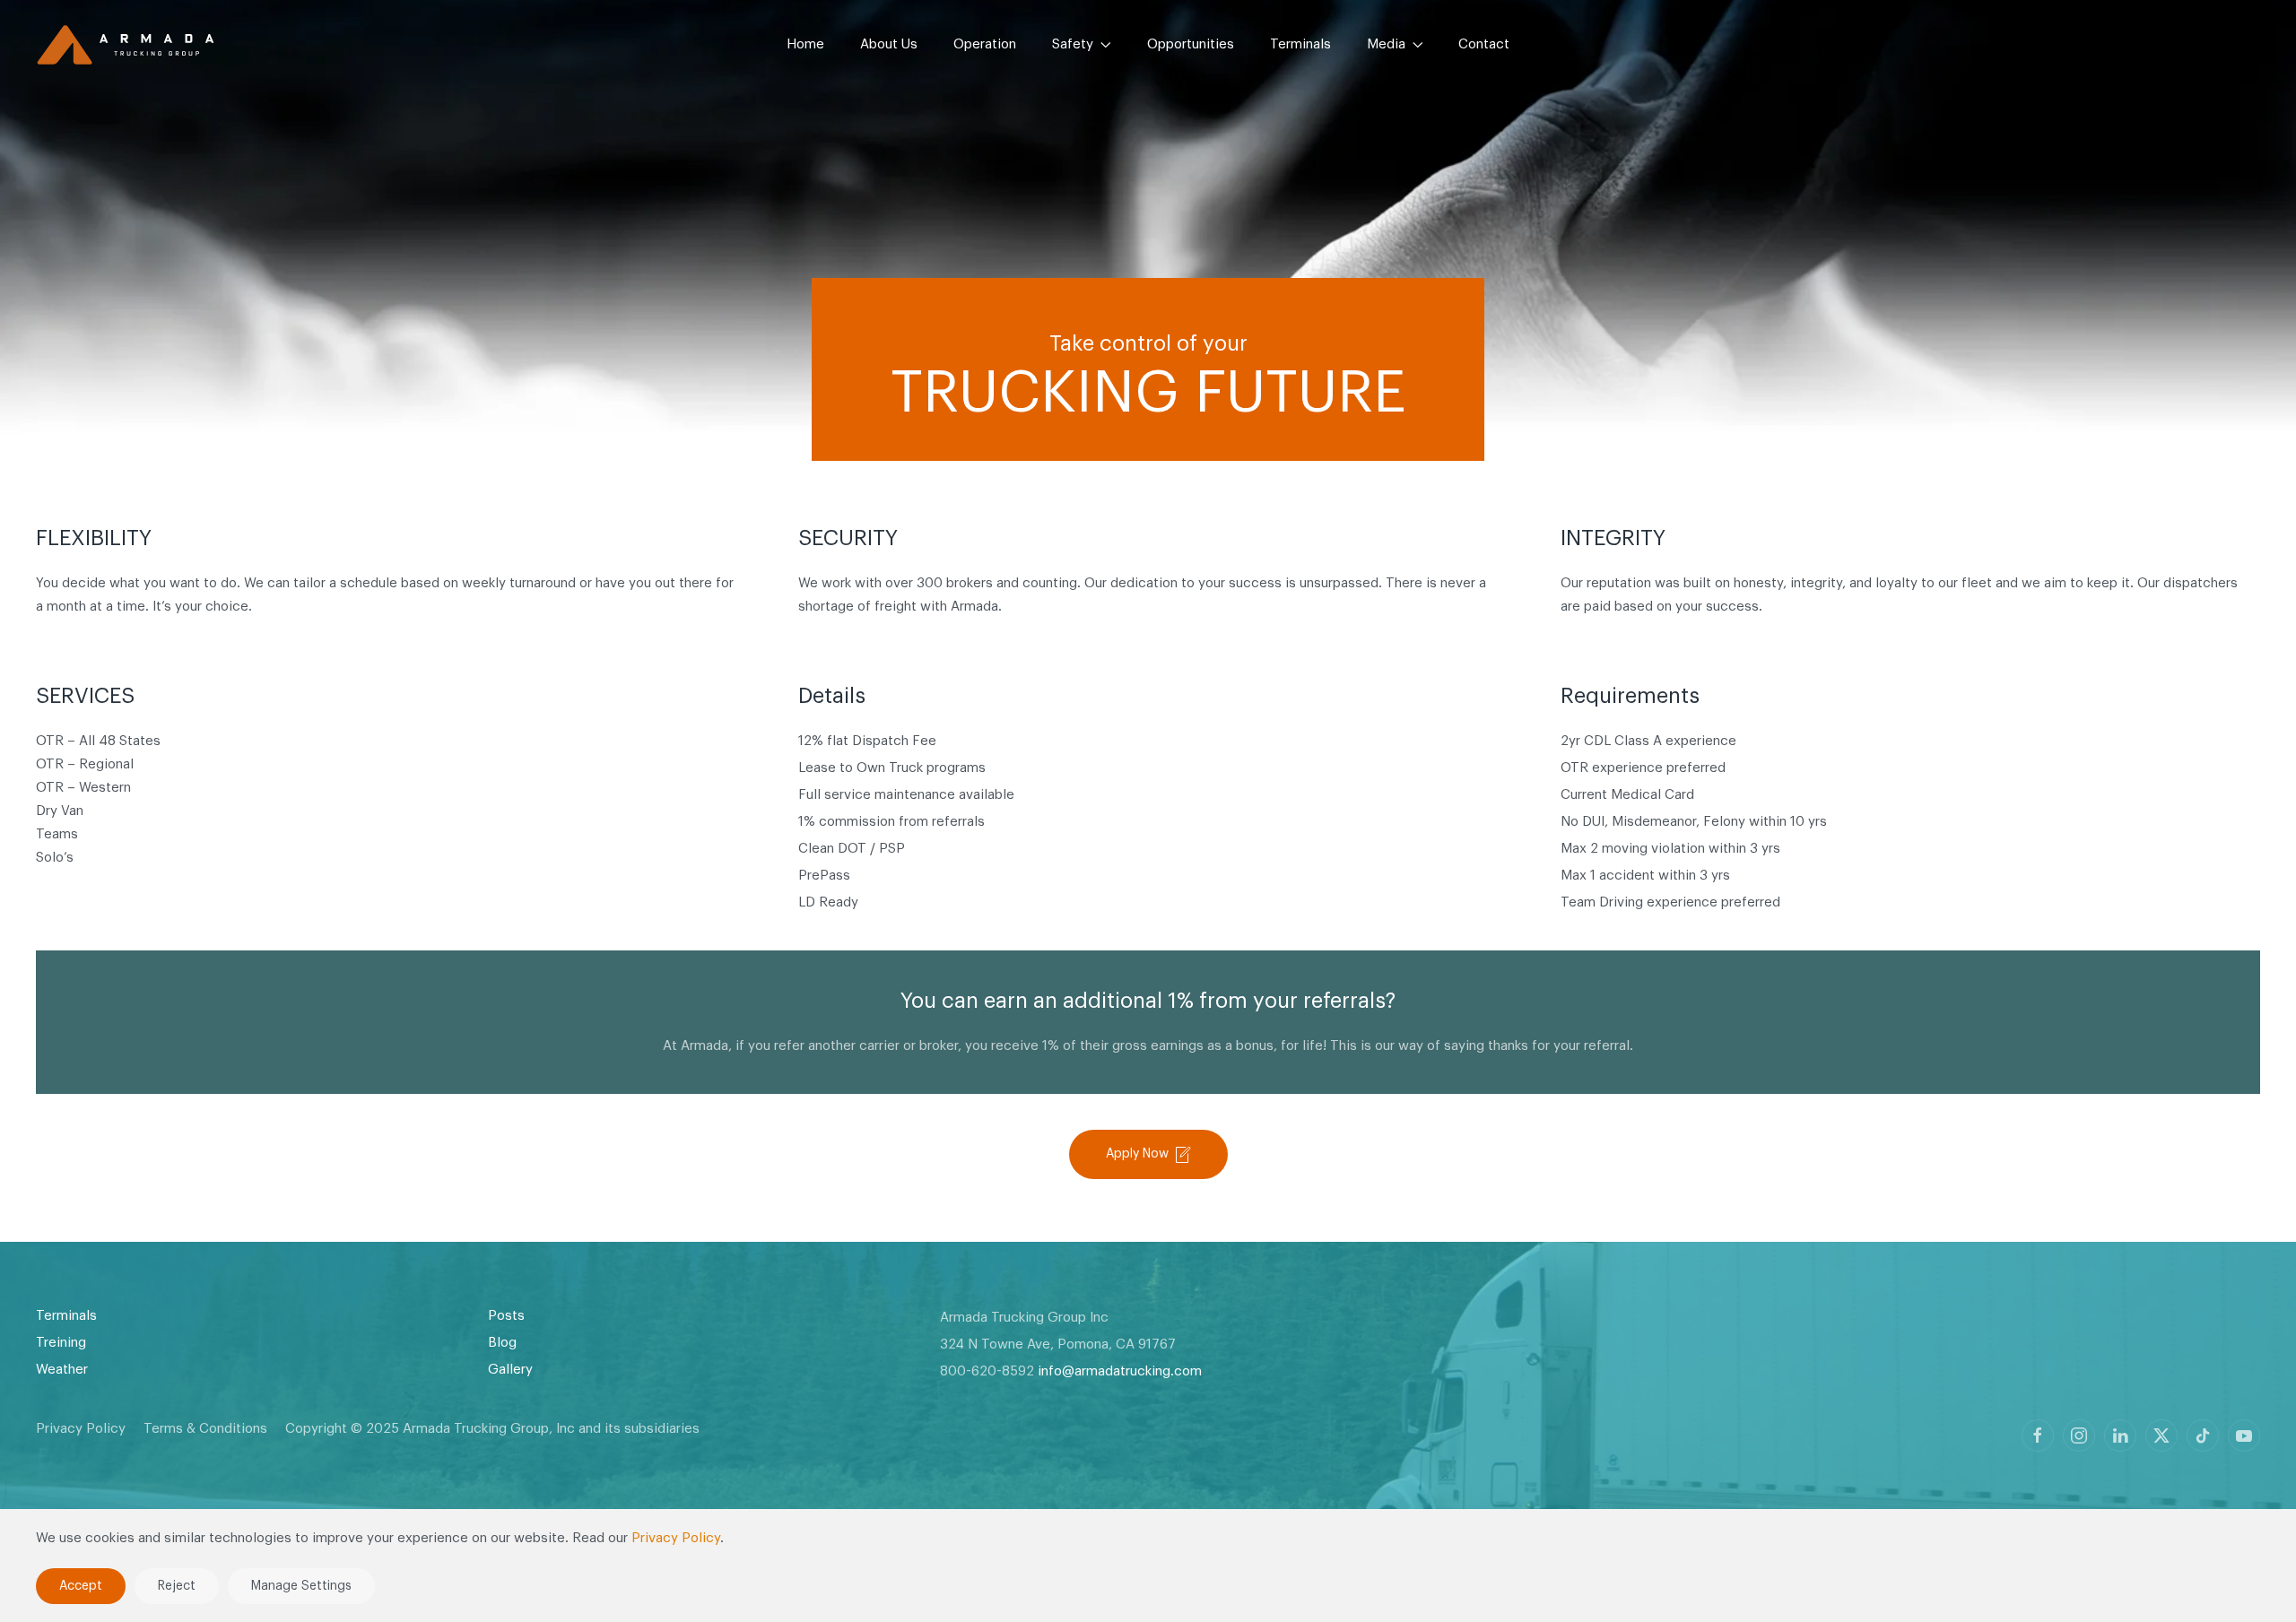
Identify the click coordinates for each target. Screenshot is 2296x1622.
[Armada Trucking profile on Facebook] (2038, 1436)
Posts (506, 1316)
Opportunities (1191, 44)
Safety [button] (1073, 44)
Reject (177, 1586)
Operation (985, 44)
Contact (1484, 44)
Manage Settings (301, 1586)
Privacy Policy (81, 1429)
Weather (62, 1370)
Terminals (1300, 44)
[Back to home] (126, 45)
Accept (81, 1586)
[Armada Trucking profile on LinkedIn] (2120, 1436)
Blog (502, 1343)
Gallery (510, 1370)
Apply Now (1137, 1154)
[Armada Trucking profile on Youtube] (2244, 1436)
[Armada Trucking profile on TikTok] (2203, 1436)
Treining (61, 1343)
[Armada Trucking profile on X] (2161, 1436)
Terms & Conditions (205, 1429)
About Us (889, 44)
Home (805, 44)
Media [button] (1386, 44)
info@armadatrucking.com (1120, 1371)
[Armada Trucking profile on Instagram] (2079, 1436)
